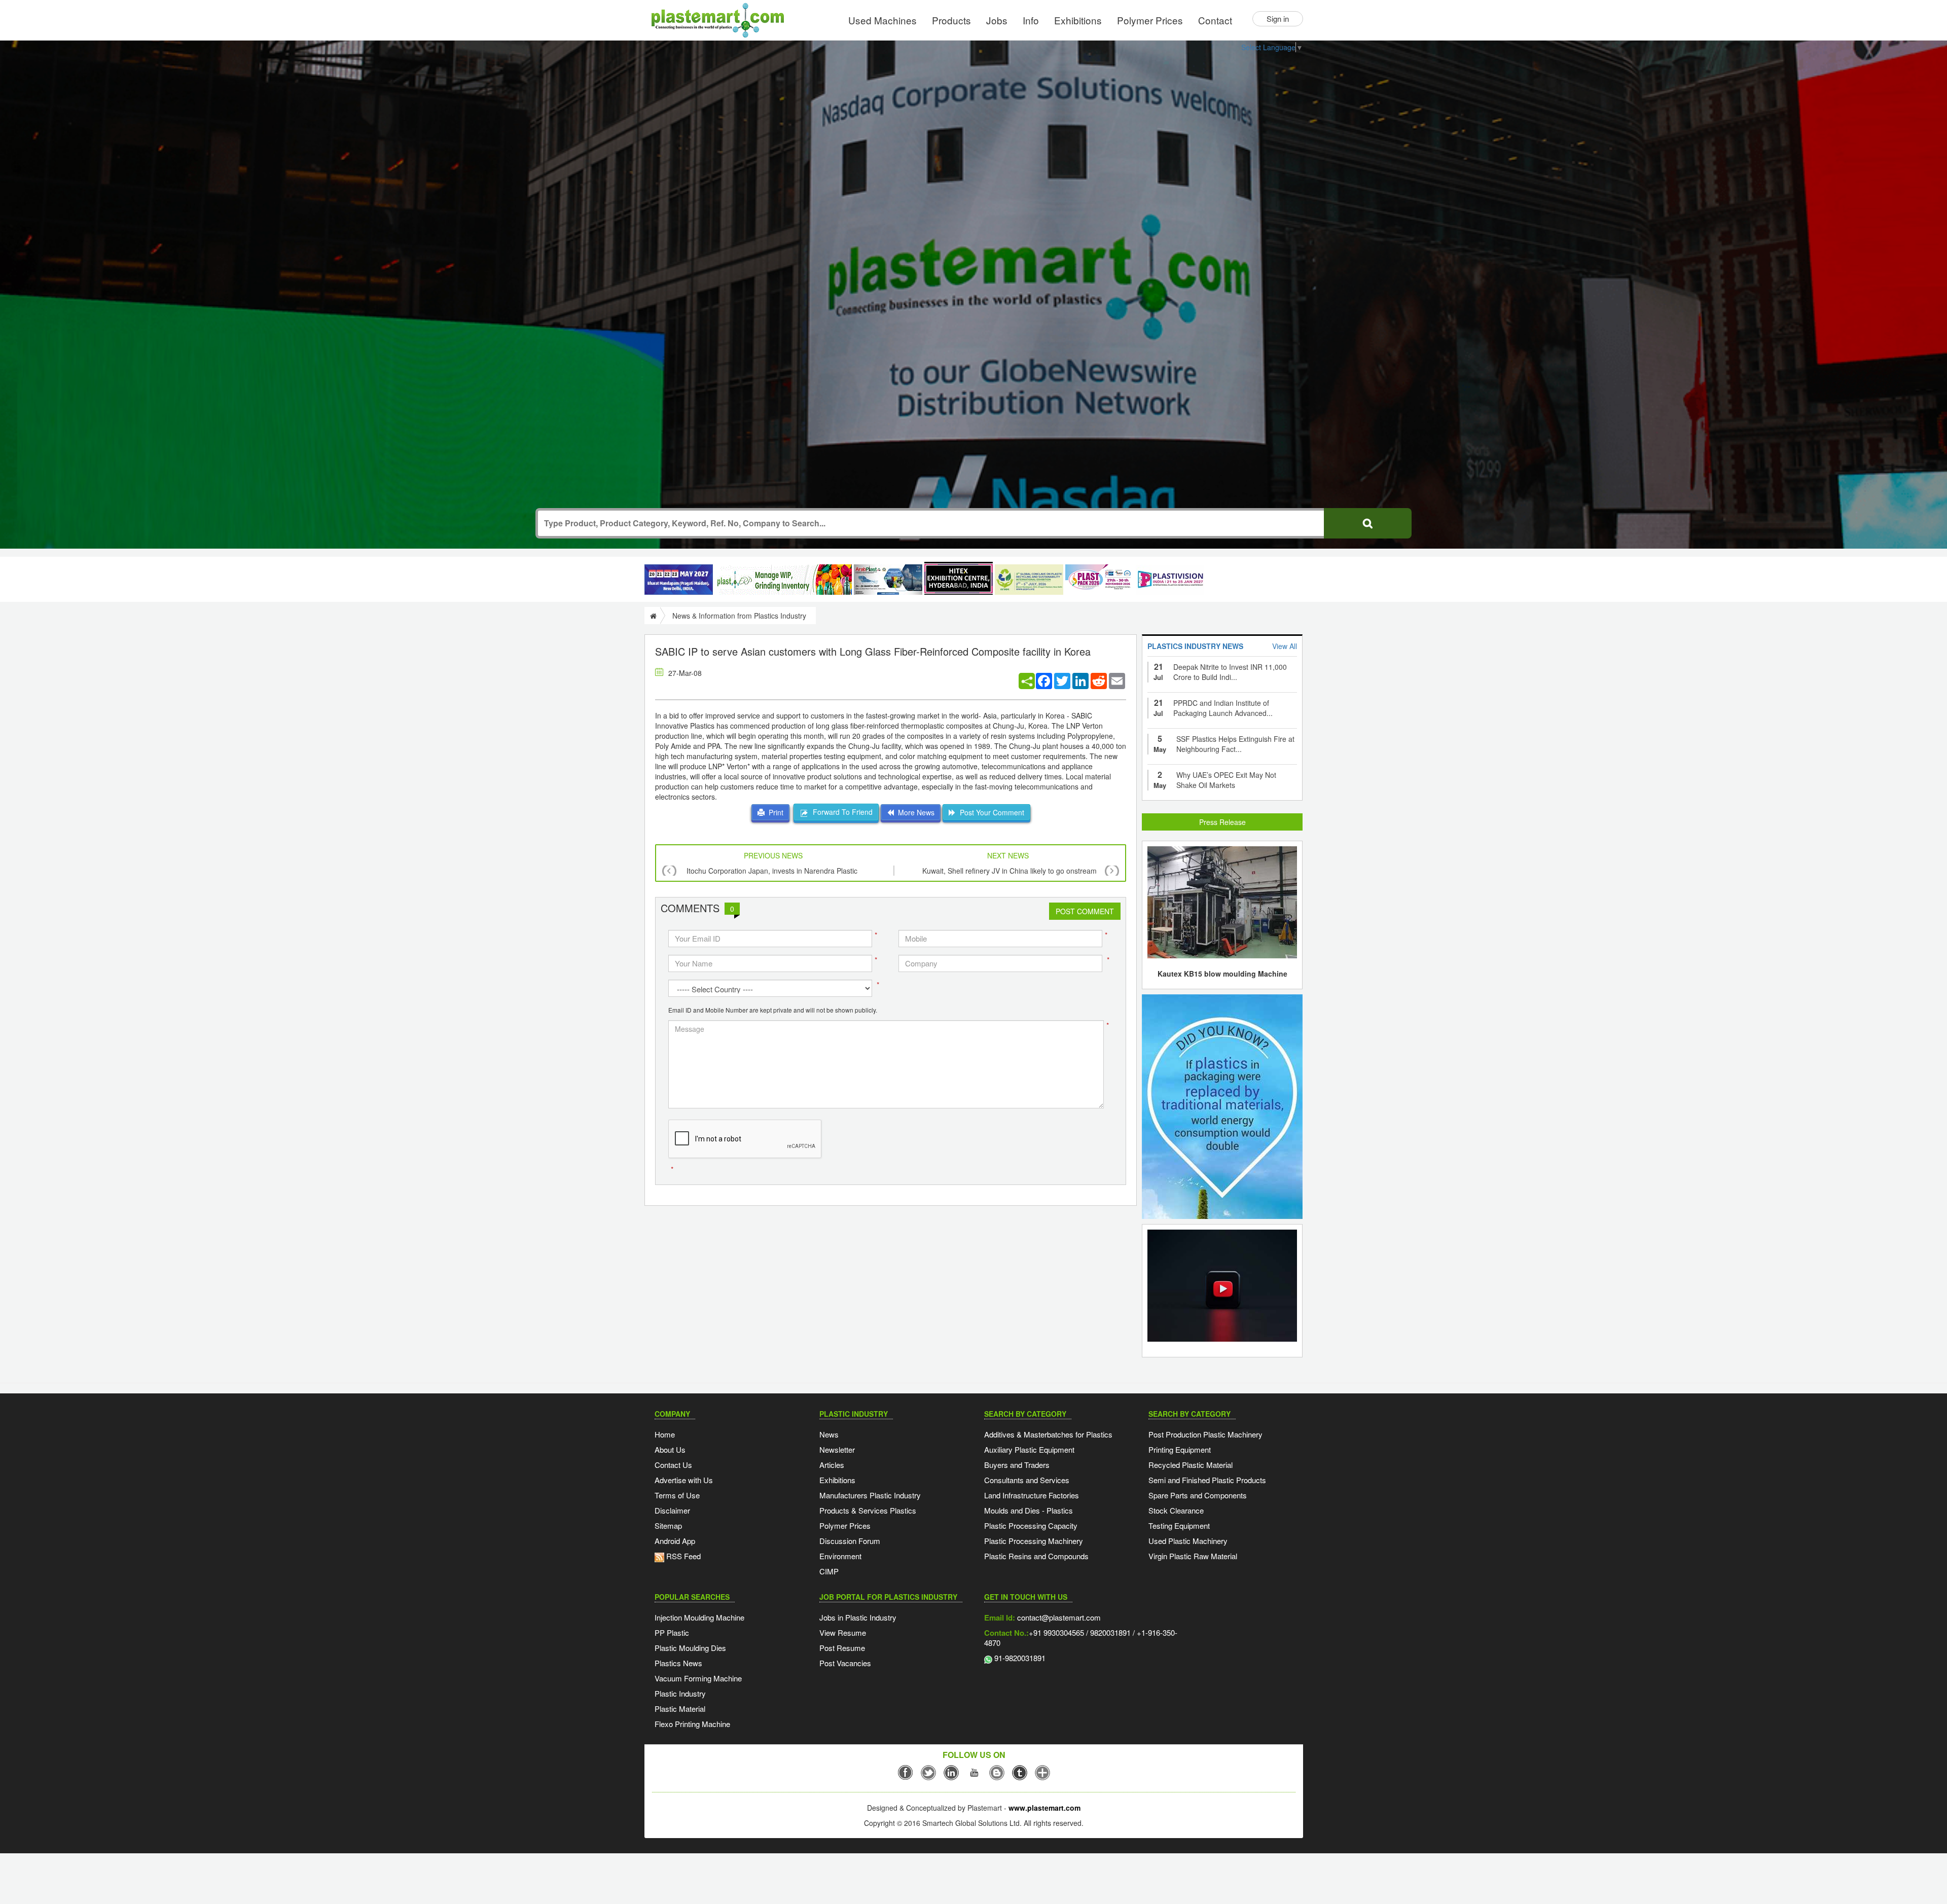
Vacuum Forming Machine (698, 1678)
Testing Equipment (1179, 1525)
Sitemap (668, 1525)
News (829, 1434)
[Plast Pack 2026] (1099, 580)
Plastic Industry (680, 1693)
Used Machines (882, 20)
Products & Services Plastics (868, 1510)
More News (914, 812)
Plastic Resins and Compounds (1036, 1556)
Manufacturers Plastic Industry (870, 1495)
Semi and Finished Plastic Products (1207, 1480)
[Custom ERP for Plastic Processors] (783, 580)
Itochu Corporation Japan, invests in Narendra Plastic (772, 871)
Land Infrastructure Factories (1032, 1495)
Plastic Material (680, 1709)
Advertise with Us (684, 1480)
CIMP (829, 1571)
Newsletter (837, 1449)
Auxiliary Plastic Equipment (1029, 1449)
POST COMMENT (1085, 911)
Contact (1215, 20)
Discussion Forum (850, 1541)
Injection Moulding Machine (699, 1617)
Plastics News (678, 1663)
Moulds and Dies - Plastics (1029, 1510)
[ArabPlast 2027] (888, 580)
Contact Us (673, 1465)
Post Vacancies (845, 1663)
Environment (840, 1556)
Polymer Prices (1150, 20)
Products (951, 20)
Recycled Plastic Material (1191, 1465)
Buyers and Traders (1017, 1465)
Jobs (997, 20)
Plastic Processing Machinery (1034, 1541)
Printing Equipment (1180, 1449)
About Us (670, 1449)
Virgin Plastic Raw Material (1193, 1556)
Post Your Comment (990, 812)
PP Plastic (672, 1632)
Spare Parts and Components (1198, 1495)
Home (665, 1434)
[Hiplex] (959, 578)
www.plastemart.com (1044, 1808)
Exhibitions (1078, 20)
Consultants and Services (1027, 1480)
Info (1031, 20)
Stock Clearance (1176, 1510)
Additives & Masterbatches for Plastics (1048, 1434)
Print (774, 812)
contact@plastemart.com (1058, 1617)
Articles (832, 1465)
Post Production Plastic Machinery (1205, 1434)
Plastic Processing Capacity (1031, 1525)
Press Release (1222, 822)
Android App (675, 1541)
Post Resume (842, 1648)
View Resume (843, 1632)
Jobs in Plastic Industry (858, 1617)
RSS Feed (682, 1556)
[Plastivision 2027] (1170, 580)
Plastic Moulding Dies (690, 1648)
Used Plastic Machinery (1188, 1541)
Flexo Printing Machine (692, 1724)
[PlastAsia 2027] (679, 580)
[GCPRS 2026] (1029, 580)
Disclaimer (672, 1510)
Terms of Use (677, 1495)
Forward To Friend (841, 812)
